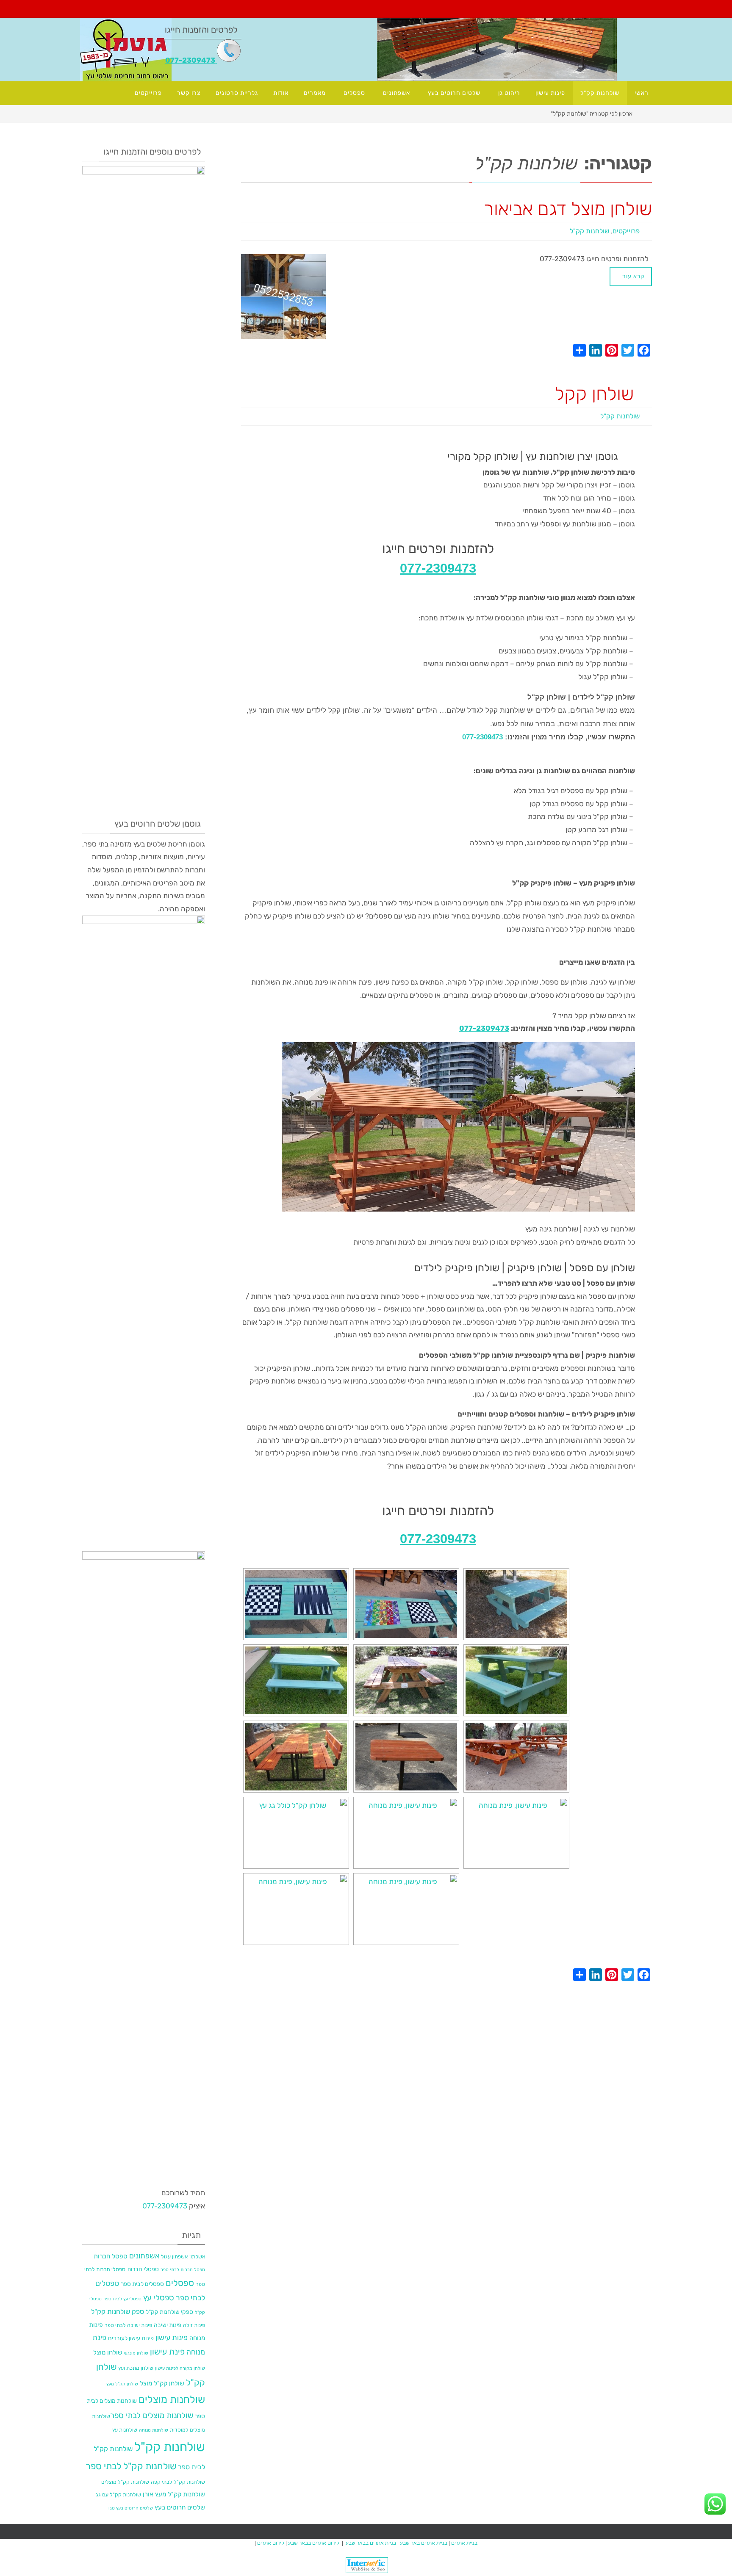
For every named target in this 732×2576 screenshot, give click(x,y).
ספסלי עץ (159, 2298)
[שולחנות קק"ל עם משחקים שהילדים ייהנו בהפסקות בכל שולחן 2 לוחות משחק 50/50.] (296, 1604)
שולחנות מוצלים (172, 2399)
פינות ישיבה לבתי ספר (128, 2325)
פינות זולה (194, 2325)
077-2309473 (191, 60)
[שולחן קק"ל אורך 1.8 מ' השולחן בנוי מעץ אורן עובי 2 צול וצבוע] (516, 1757)
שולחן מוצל (108, 2352)
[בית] (646, 113)
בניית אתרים (464, 2543)
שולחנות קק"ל (589, 231)
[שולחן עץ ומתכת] (296, 1757)
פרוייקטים (626, 231)
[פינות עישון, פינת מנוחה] (406, 1833)
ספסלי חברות (143, 2269)
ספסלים (180, 2283)
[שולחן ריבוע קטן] (406, 1757)
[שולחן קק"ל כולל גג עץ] (296, 1833)
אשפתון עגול (174, 2256)
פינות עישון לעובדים (131, 2338)
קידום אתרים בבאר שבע (314, 2543)
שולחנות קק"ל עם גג (118, 2494)
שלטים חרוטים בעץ (180, 2507)
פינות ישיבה (168, 2325)
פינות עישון (172, 2337)
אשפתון (197, 2256)
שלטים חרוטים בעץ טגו (131, 2508)
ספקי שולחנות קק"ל (169, 2312)
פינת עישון (167, 2352)
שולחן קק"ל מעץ (122, 2384)
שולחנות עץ (125, 2430)
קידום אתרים (270, 2543)
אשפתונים (144, 2256)
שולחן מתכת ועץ (136, 2368)
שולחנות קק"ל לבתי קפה (178, 2482)
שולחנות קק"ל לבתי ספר (131, 2466)
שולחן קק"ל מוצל (162, 2383)
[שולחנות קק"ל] (516, 1604)
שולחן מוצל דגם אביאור (568, 209)
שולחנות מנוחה (154, 2430)
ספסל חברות (111, 2256)
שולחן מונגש (136, 2353)
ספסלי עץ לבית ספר (122, 2299)
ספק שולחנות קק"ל (118, 2312)
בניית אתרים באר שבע (424, 2543)
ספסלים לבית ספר (142, 2284)
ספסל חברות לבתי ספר (183, 2270)
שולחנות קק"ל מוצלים (125, 2482)
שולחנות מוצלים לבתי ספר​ (152, 2416)
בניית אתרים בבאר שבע (371, 2543)
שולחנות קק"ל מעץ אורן (174, 2494)
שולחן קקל (594, 394)
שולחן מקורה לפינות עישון (180, 2368)
